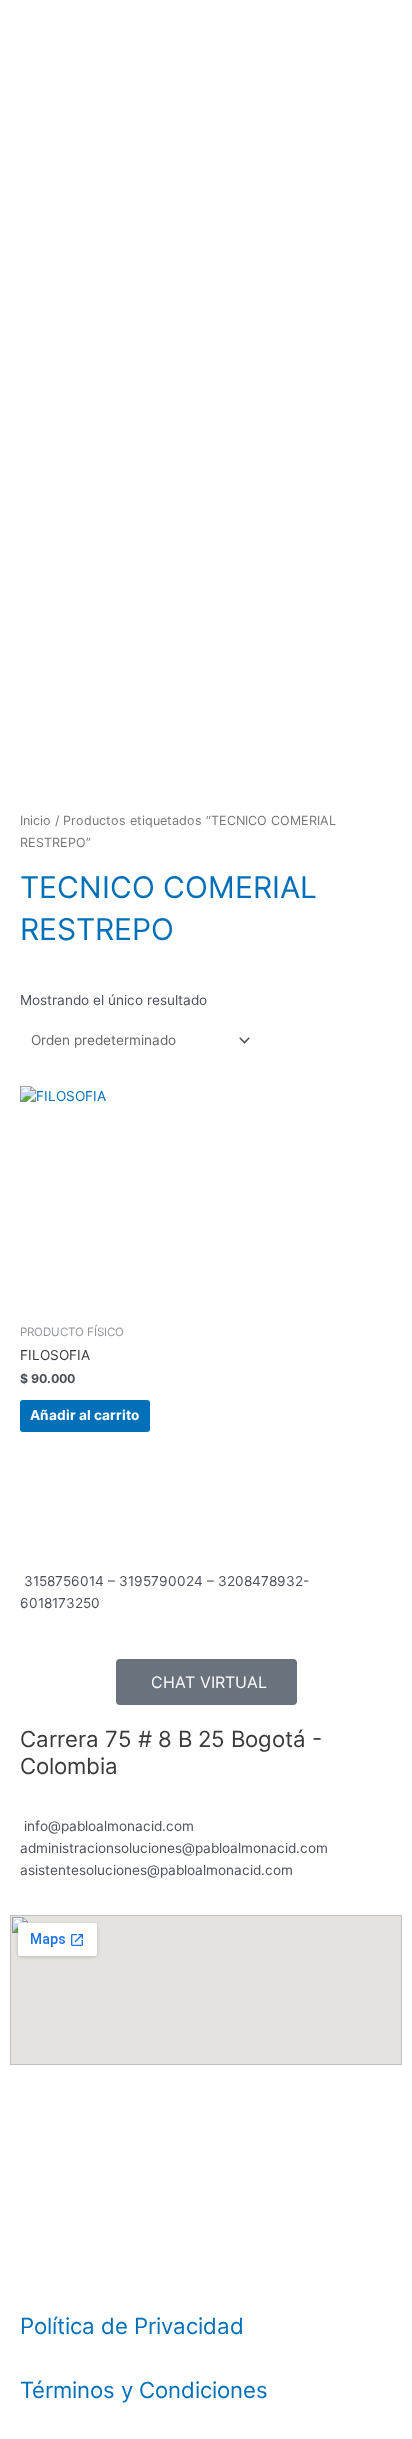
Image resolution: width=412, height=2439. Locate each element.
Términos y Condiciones (144, 2389)
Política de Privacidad (132, 2325)
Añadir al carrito (84, 1415)
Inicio (35, 820)
